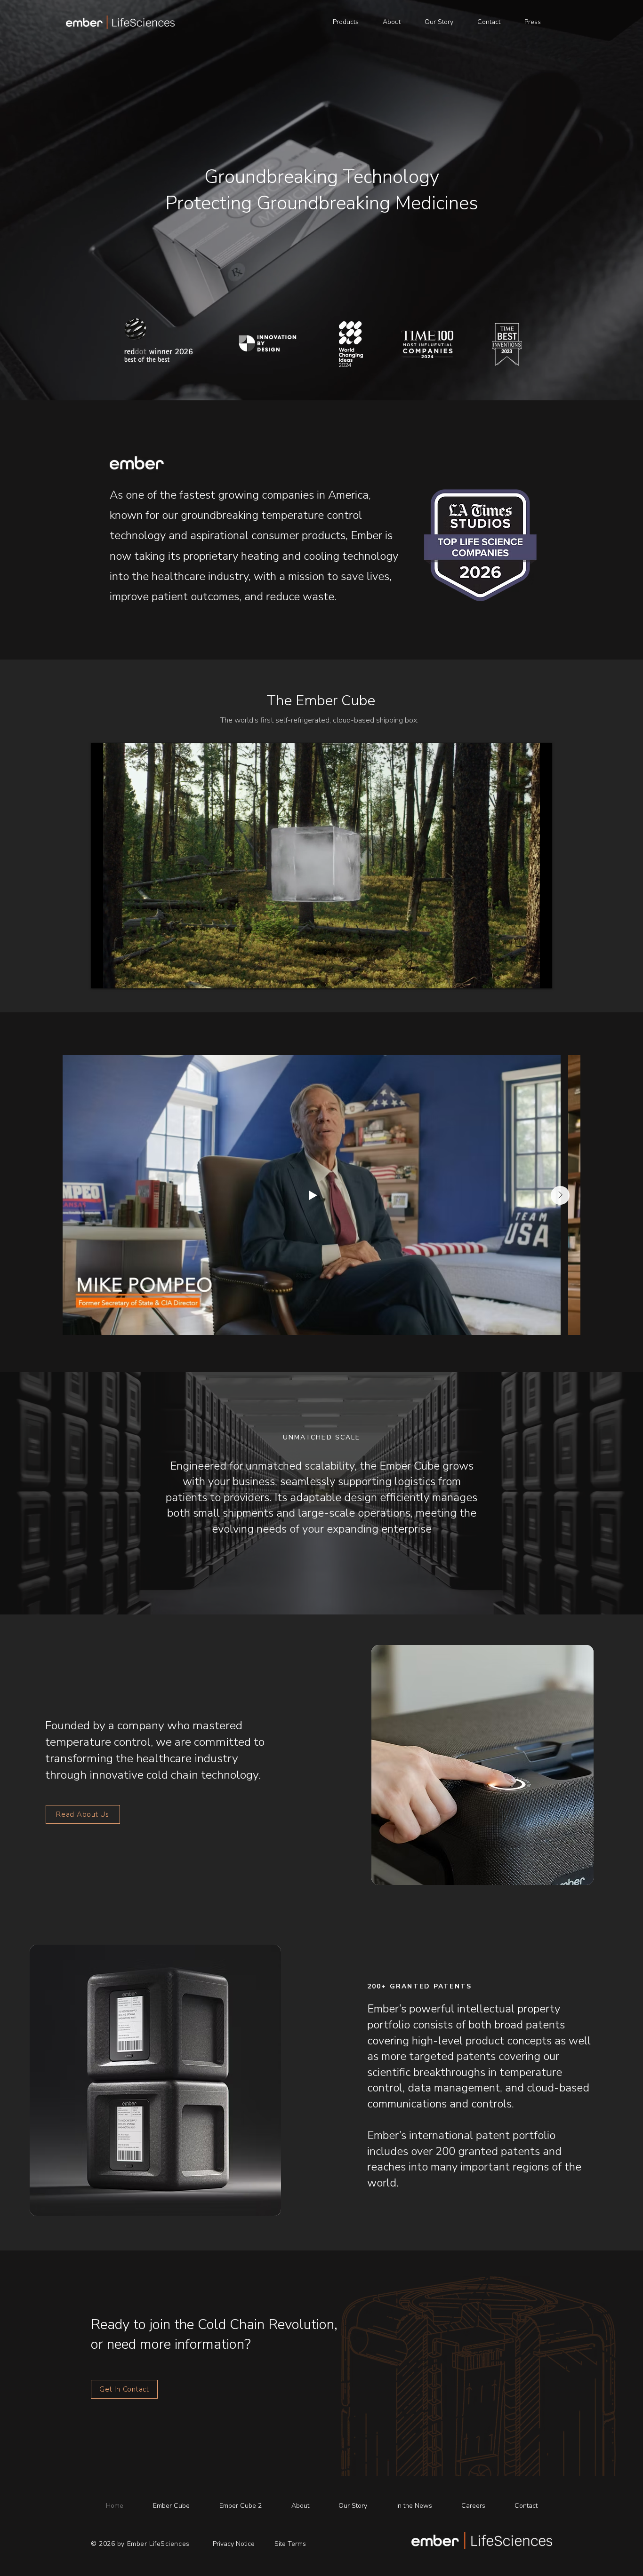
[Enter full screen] (539, 976)
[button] (346, 22)
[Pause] (103, 976)
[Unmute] (119, 976)
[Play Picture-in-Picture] (523, 976)
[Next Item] (560, 1195)
